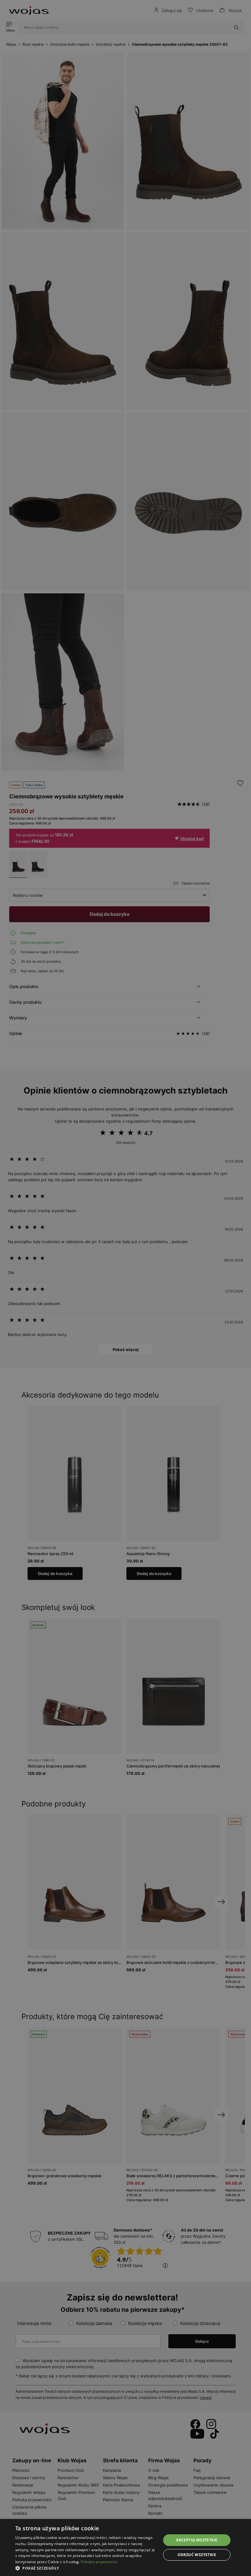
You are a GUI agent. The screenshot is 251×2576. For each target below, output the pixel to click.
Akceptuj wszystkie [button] (197, 2540)
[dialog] (125, 1288)
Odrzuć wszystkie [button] (197, 2555)
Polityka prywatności (99, 2562)
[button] (86, 2568)
